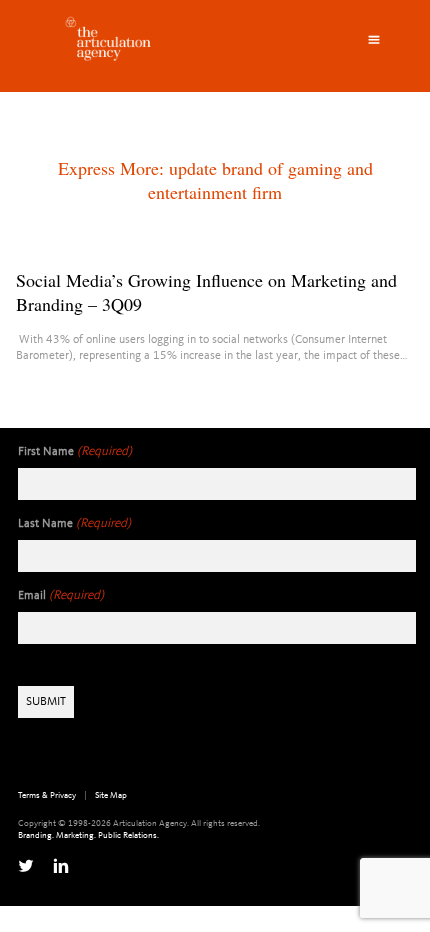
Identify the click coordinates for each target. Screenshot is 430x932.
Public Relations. (128, 835)
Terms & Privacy (47, 795)
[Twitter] (26, 866)
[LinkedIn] (61, 866)
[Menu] (374, 40)
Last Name (74, 523)
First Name (75, 451)
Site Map (111, 795)
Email (61, 595)
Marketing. (76, 835)
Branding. (36, 835)
